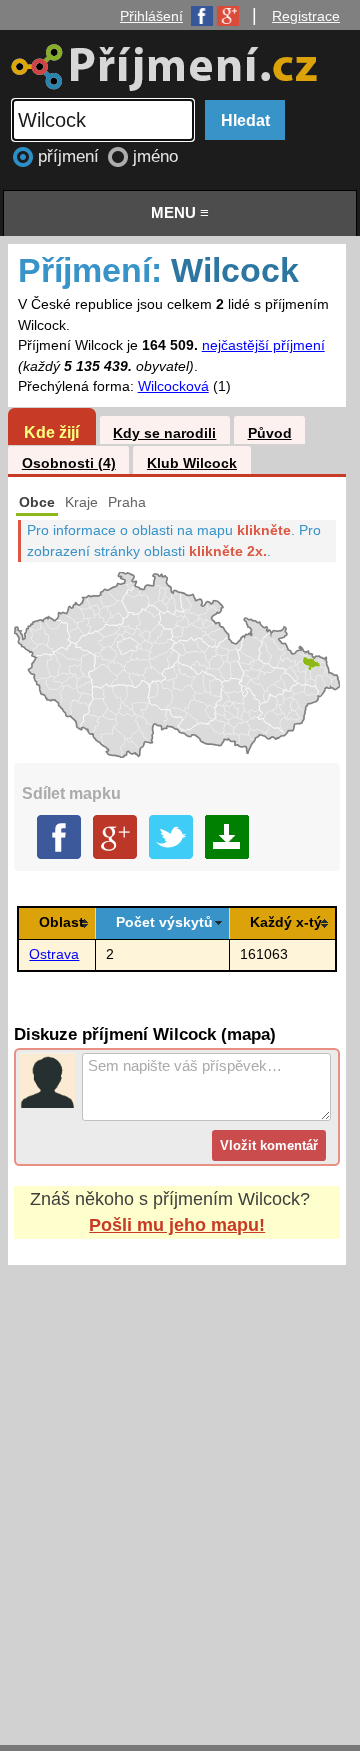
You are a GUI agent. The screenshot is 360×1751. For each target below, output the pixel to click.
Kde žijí (51, 432)
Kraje (81, 502)
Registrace (306, 16)
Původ (270, 433)
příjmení (71, 156)
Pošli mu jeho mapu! (177, 1225)
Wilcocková (173, 386)
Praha (127, 502)
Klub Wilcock (192, 463)
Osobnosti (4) (69, 463)
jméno (155, 156)
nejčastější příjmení (263, 345)
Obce (37, 502)
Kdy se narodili (164, 433)
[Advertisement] (180, 1486)
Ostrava (54, 954)
